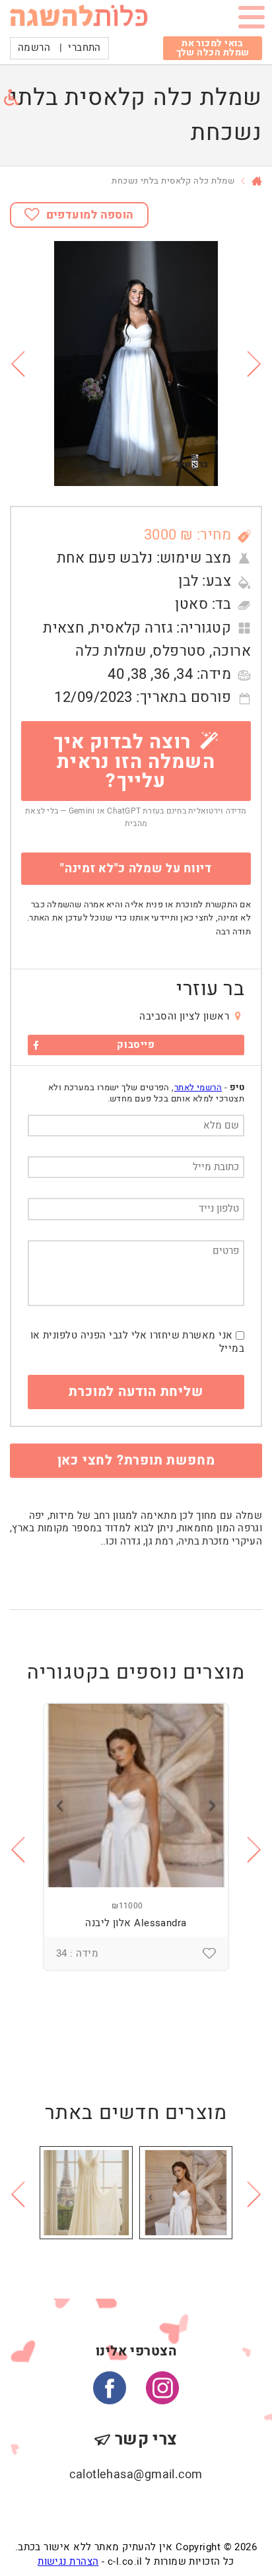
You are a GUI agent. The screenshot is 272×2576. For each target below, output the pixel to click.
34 (185, 674)
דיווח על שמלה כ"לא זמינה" (136, 869)
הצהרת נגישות (68, 2561)
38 (139, 674)
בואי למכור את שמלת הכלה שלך (213, 48)
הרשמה (34, 48)
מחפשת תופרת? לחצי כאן (136, 1460)
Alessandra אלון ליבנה (136, 1923)
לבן (188, 581)
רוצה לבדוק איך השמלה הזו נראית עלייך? (134, 761)
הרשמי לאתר (198, 1087)
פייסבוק (136, 1045)
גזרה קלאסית (132, 628)
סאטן (191, 604)
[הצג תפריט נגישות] (12, 97)
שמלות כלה (111, 651)
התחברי (85, 48)
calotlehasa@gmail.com (136, 2475)
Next (255, 364)
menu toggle (252, 20)
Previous (17, 364)
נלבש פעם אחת (105, 558)
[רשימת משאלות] (209, 1953)
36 (162, 674)
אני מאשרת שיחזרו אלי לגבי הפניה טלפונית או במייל (137, 1342)
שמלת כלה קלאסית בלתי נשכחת (173, 181)
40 (116, 674)
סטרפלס (179, 651)
